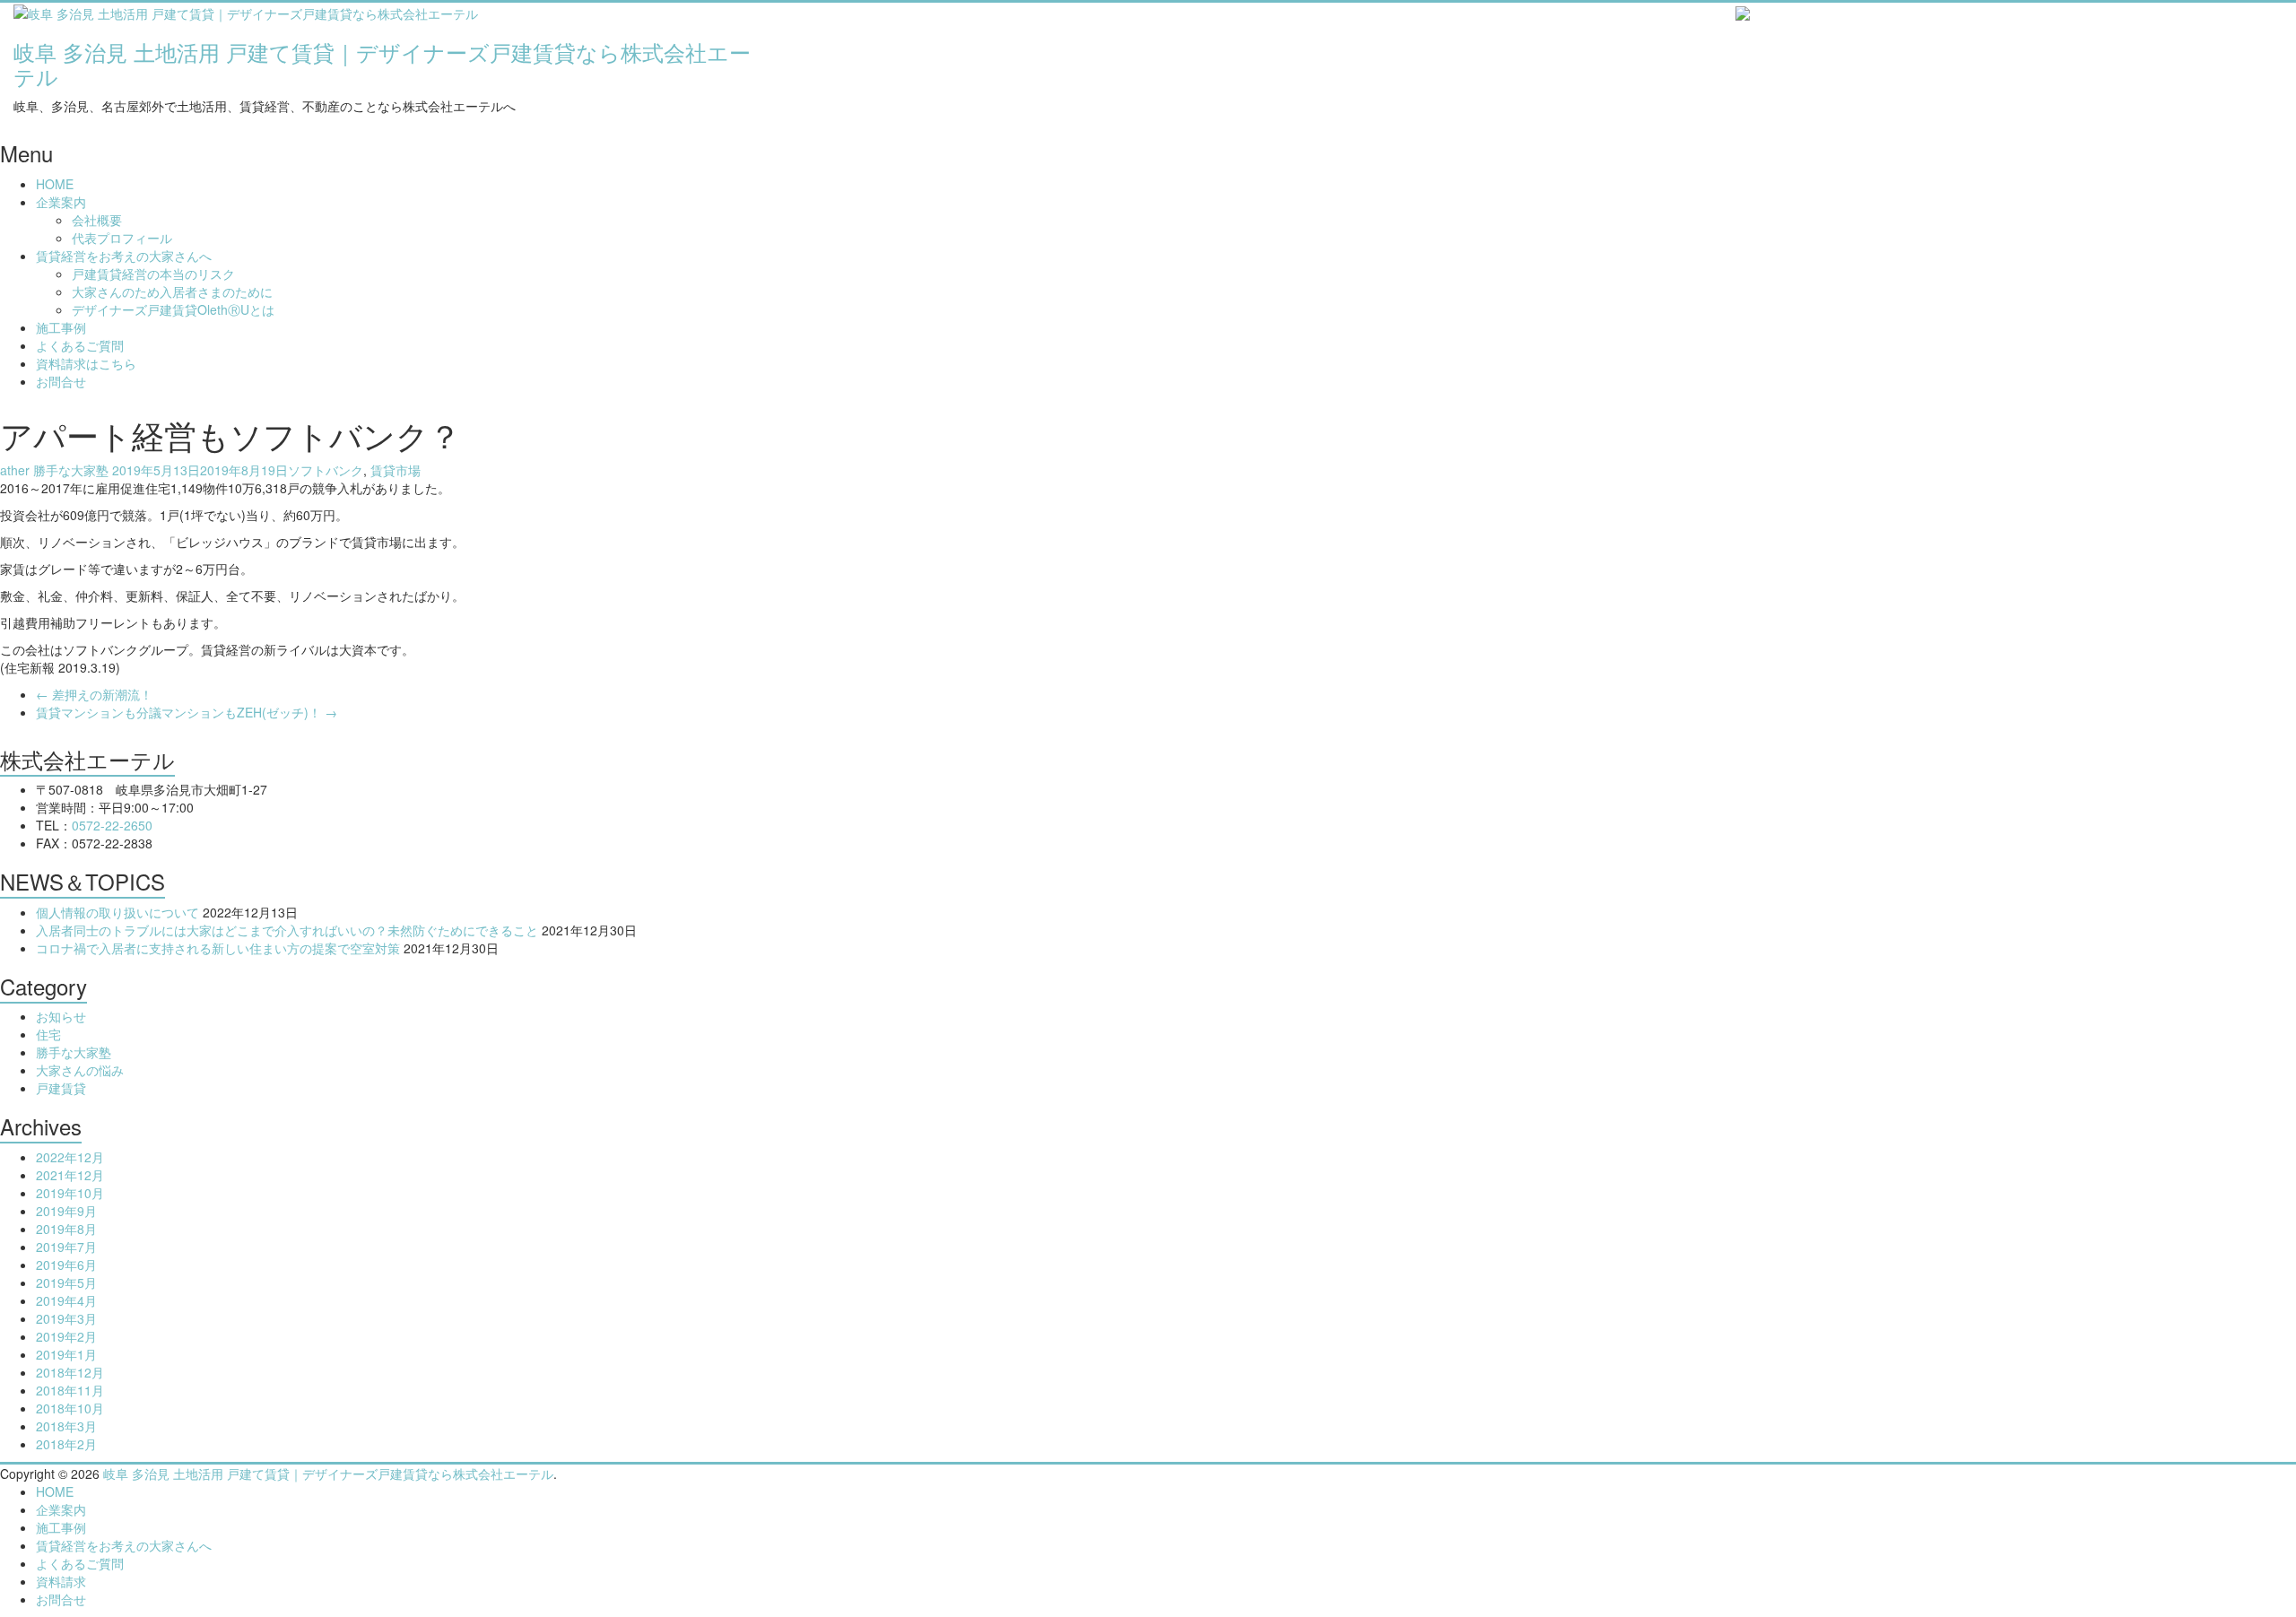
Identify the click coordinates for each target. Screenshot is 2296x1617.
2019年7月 (66, 1247)
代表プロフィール (122, 238)
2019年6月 (66, 1265)
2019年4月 (66, 1300)
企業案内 (61, 202)
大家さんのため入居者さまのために (172, 291)
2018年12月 (70, 1372)
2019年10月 (70, 1193)
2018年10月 (70, 1408)
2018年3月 (66, 1426)
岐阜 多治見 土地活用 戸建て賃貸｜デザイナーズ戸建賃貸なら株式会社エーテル (382, 63)
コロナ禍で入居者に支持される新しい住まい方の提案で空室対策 (218, 948)
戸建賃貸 (61, 1088)
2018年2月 (66, 1444)
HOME (55, 184)
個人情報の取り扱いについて (117, 912)
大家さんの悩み (80, 1070)
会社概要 (97, 220)
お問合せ (61, 381)
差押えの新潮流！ (94, 694)
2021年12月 (70, 1175)
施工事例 (61, 327)
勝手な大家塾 (71, 470)
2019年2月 (66, 1336)
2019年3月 (66, 1318)
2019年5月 (66, 1282)
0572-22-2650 (112, 825)
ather (15, 470)
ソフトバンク (326, 470)
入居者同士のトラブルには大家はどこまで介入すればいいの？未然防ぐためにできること (287, 930)
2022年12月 (70, 1157)
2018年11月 (70, 1390)
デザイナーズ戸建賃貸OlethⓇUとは (173, 309)
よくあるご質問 (80, 345)
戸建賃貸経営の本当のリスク (153, 274)
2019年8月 (66, 1229)
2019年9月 (66, 1211)
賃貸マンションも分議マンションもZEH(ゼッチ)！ (187, 712)
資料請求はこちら (86, 363)
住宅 (48, 1034)
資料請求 (61, 1581)
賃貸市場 (396, 470)
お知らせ (61, 1016)
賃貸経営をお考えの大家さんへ (124, 256)
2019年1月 (66, 1354)
